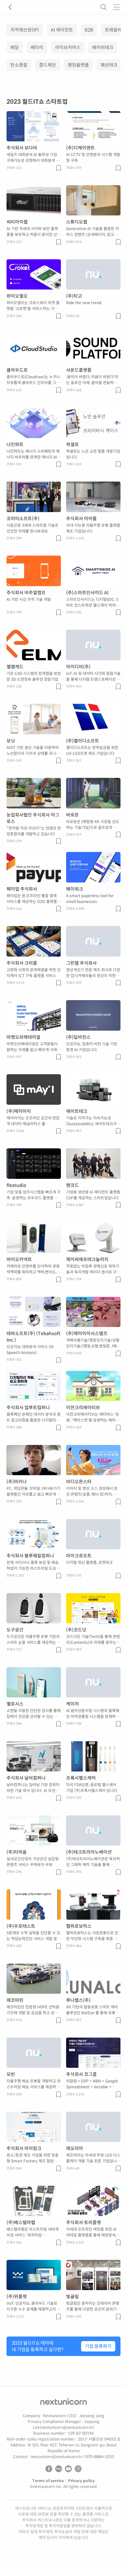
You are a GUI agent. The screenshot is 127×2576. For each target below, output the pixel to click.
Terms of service (48, 2481)
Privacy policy (81, 2481)
